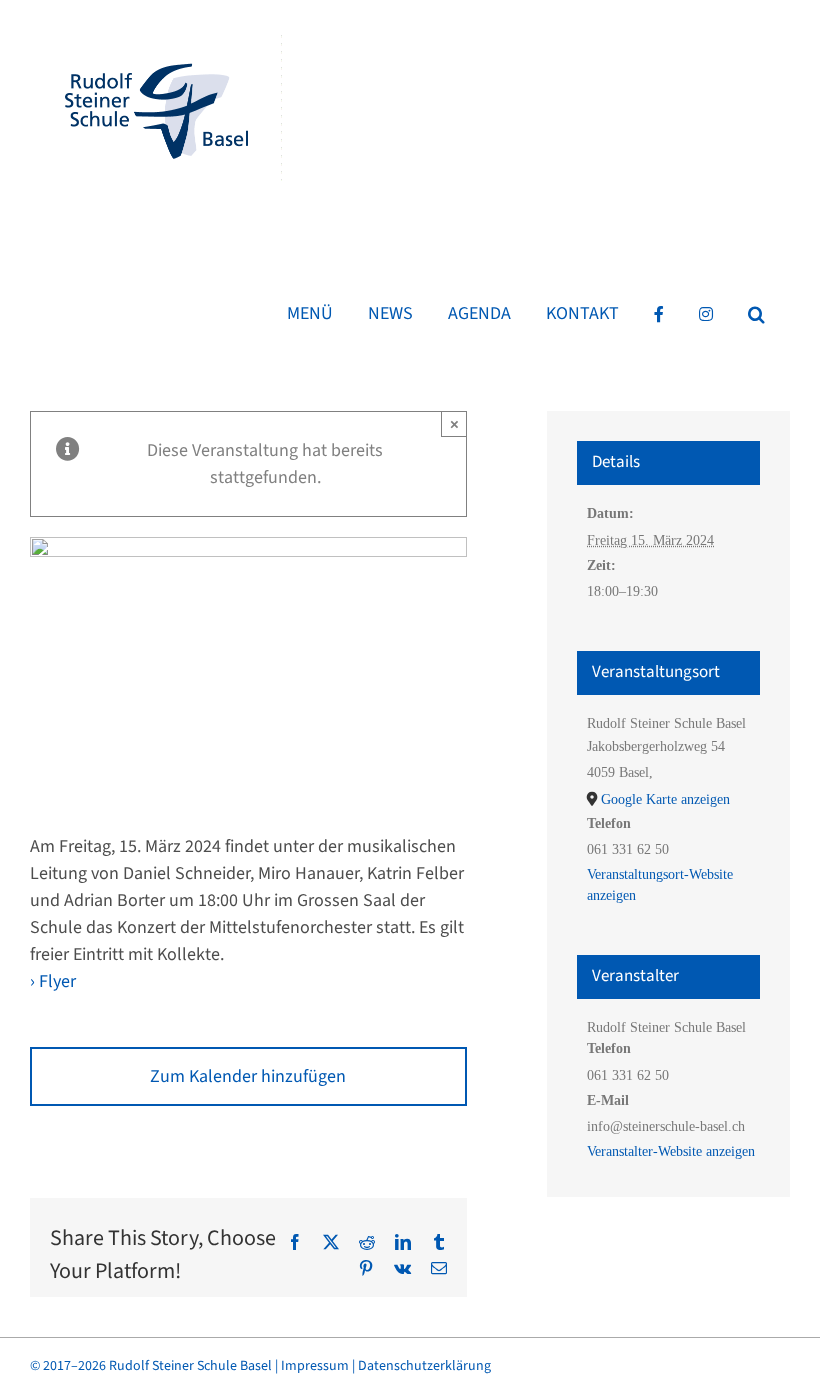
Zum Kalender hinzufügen (248, 1076)
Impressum (315, 1366)
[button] (756, 314)
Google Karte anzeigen (665, 799)
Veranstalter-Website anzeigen (671, 1151)
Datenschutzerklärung (424, 1366)
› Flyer (53, 981)
